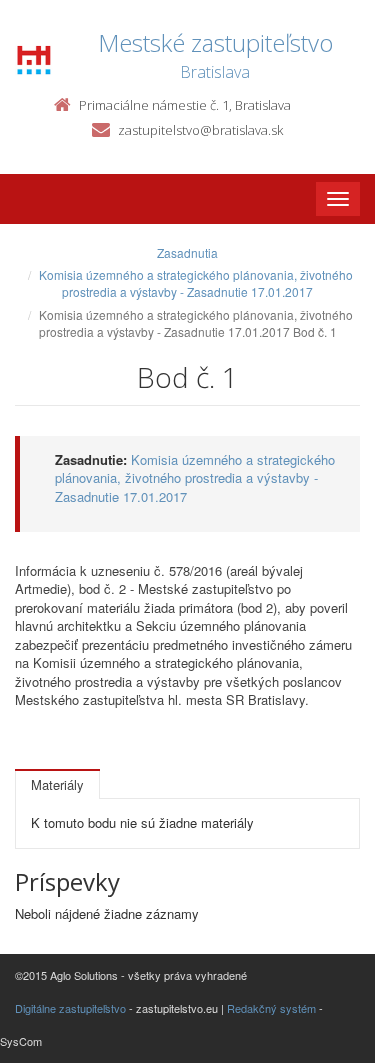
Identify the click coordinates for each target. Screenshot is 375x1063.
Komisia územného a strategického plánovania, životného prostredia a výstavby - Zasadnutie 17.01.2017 (196, 283)
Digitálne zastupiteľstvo (70, 1008)
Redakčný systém (271, 1008)
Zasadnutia (187, 252)
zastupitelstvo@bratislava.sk (200, 130)
